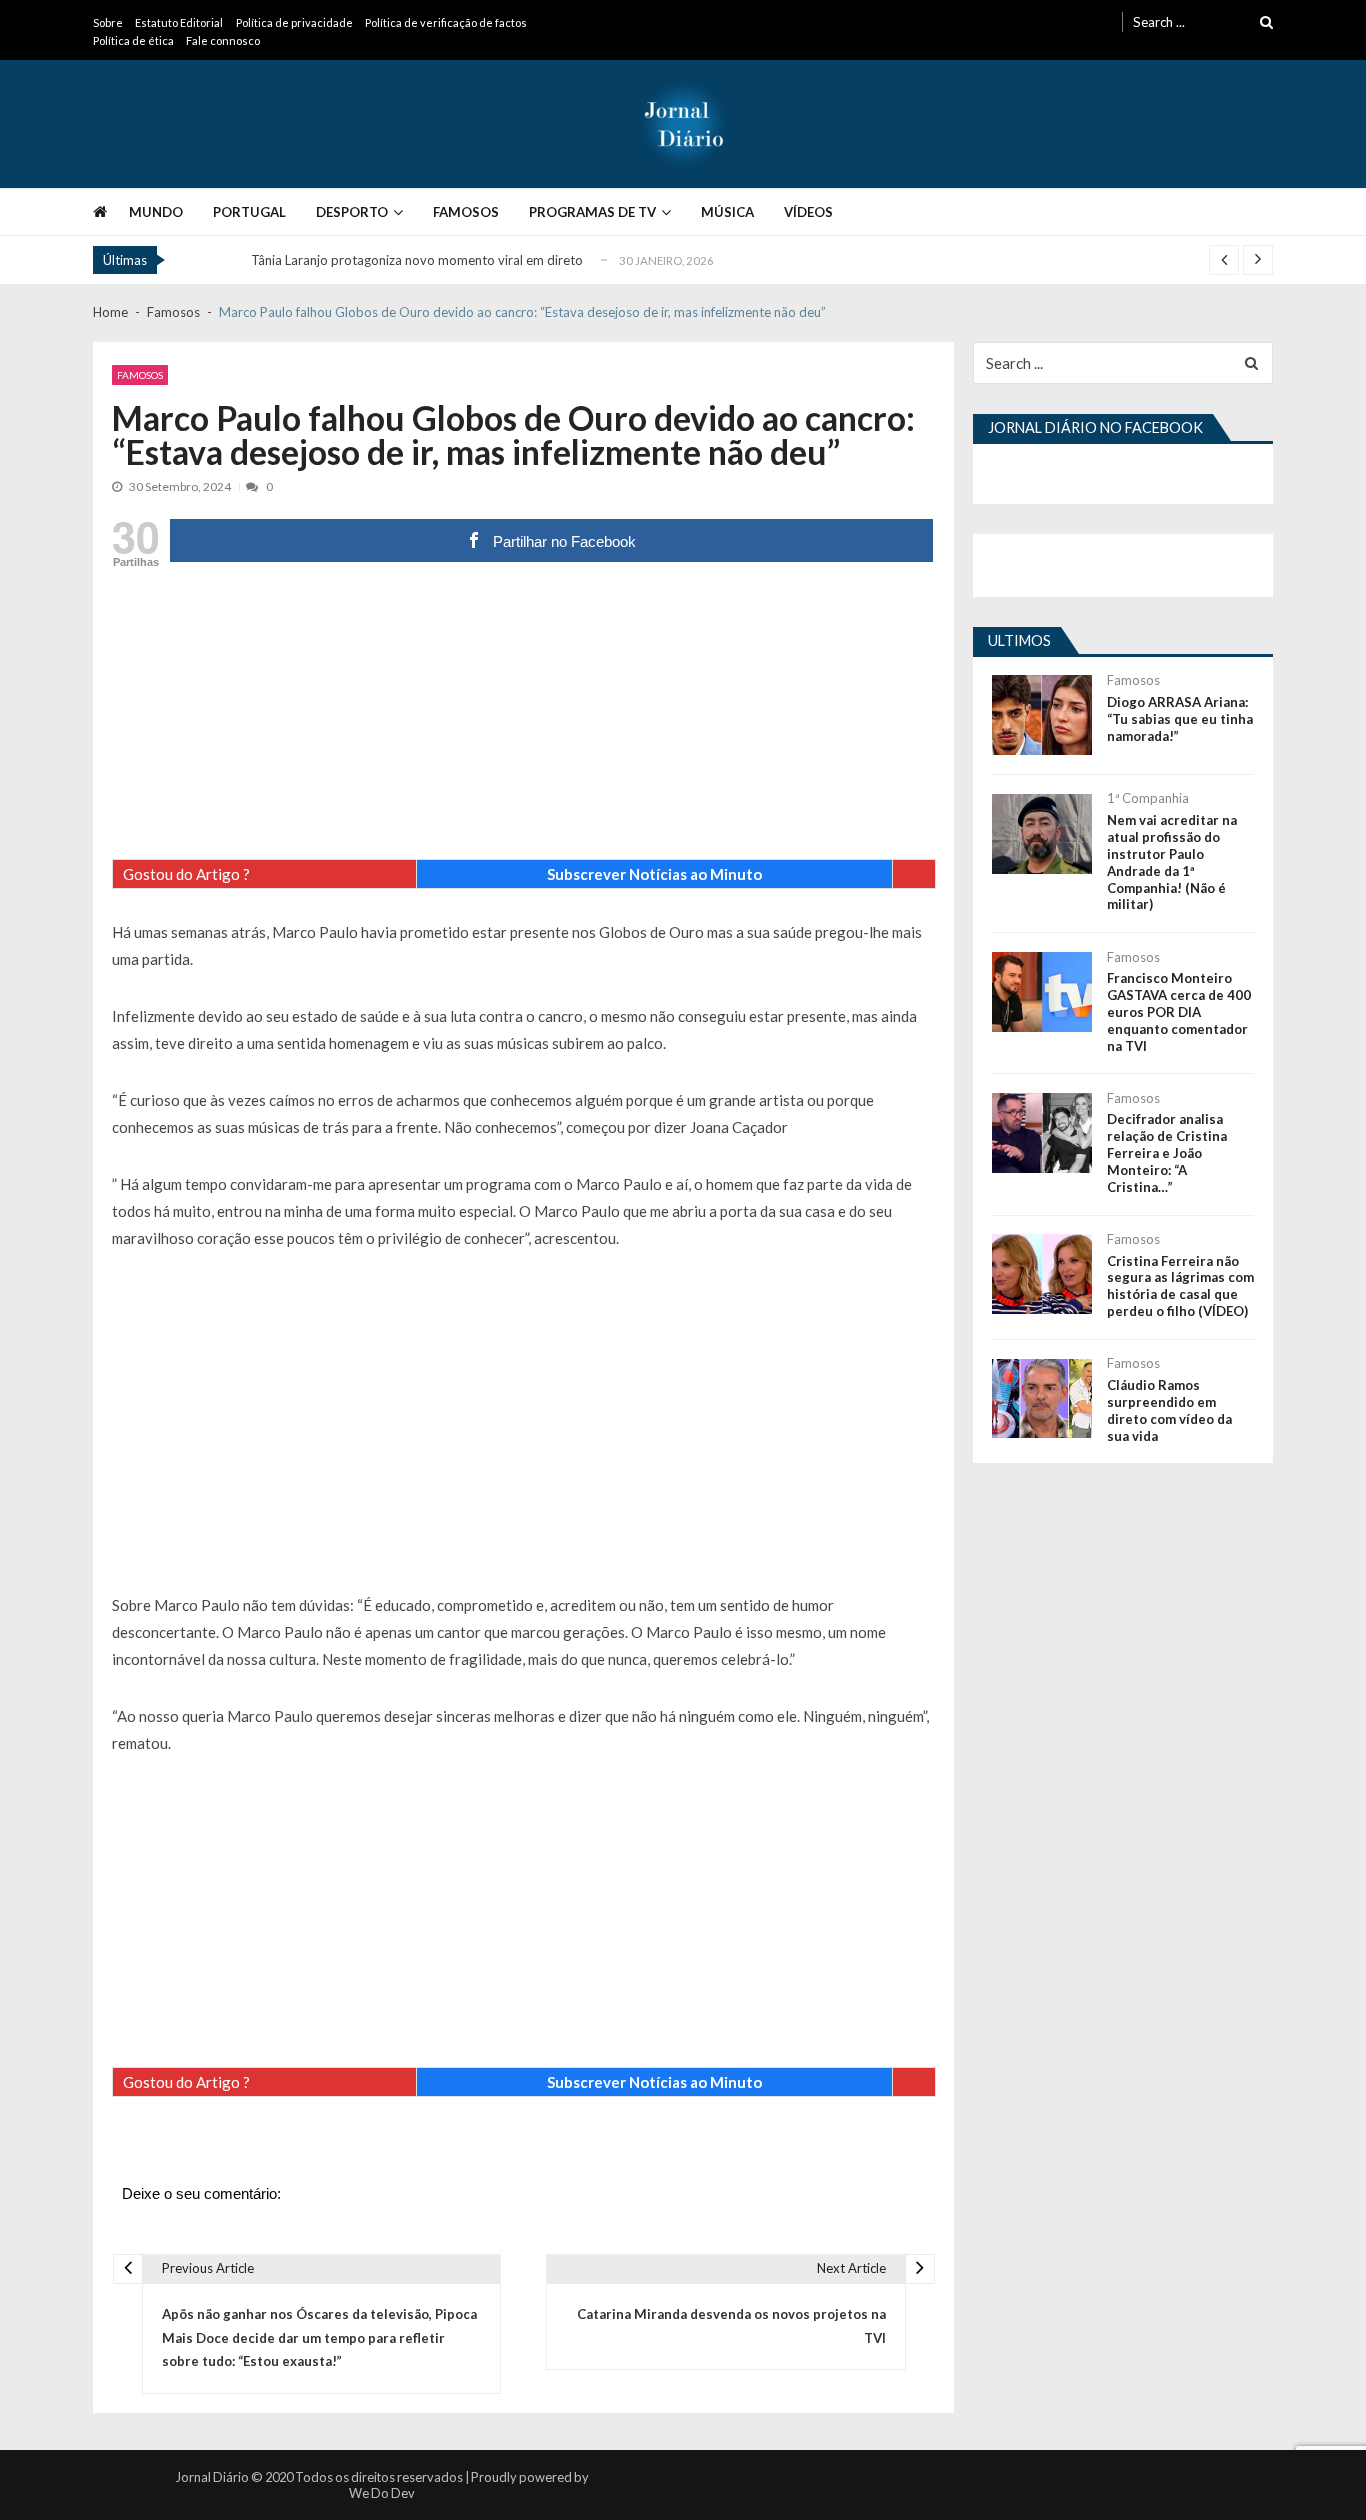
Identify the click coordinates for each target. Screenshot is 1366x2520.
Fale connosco (223, 40)
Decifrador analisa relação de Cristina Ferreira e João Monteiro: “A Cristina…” (1167, 1153)
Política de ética (133, 40)
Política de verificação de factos (446, 22)
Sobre (108, 22)
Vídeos (808, 212)
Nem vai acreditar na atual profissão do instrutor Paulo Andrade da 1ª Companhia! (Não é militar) (1172, 862)
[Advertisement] (524, 719)
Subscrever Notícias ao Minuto (654, 874)
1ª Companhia (1148, 798)
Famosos (466, 212)
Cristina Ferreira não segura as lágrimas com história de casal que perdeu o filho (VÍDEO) (1180, 1286)
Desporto (352, 212)
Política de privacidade (294, 22)
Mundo (156, 212)
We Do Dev (382, 2493)
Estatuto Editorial (179, 22)
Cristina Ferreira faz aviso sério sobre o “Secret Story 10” (417, 268)
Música (727, 212)
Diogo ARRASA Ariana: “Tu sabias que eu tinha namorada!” (1180, 719)
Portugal (249, 212)
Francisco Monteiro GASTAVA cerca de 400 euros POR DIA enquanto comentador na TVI (1179, 1012)
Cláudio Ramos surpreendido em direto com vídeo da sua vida (1169, 1410)
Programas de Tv (592, 212)
